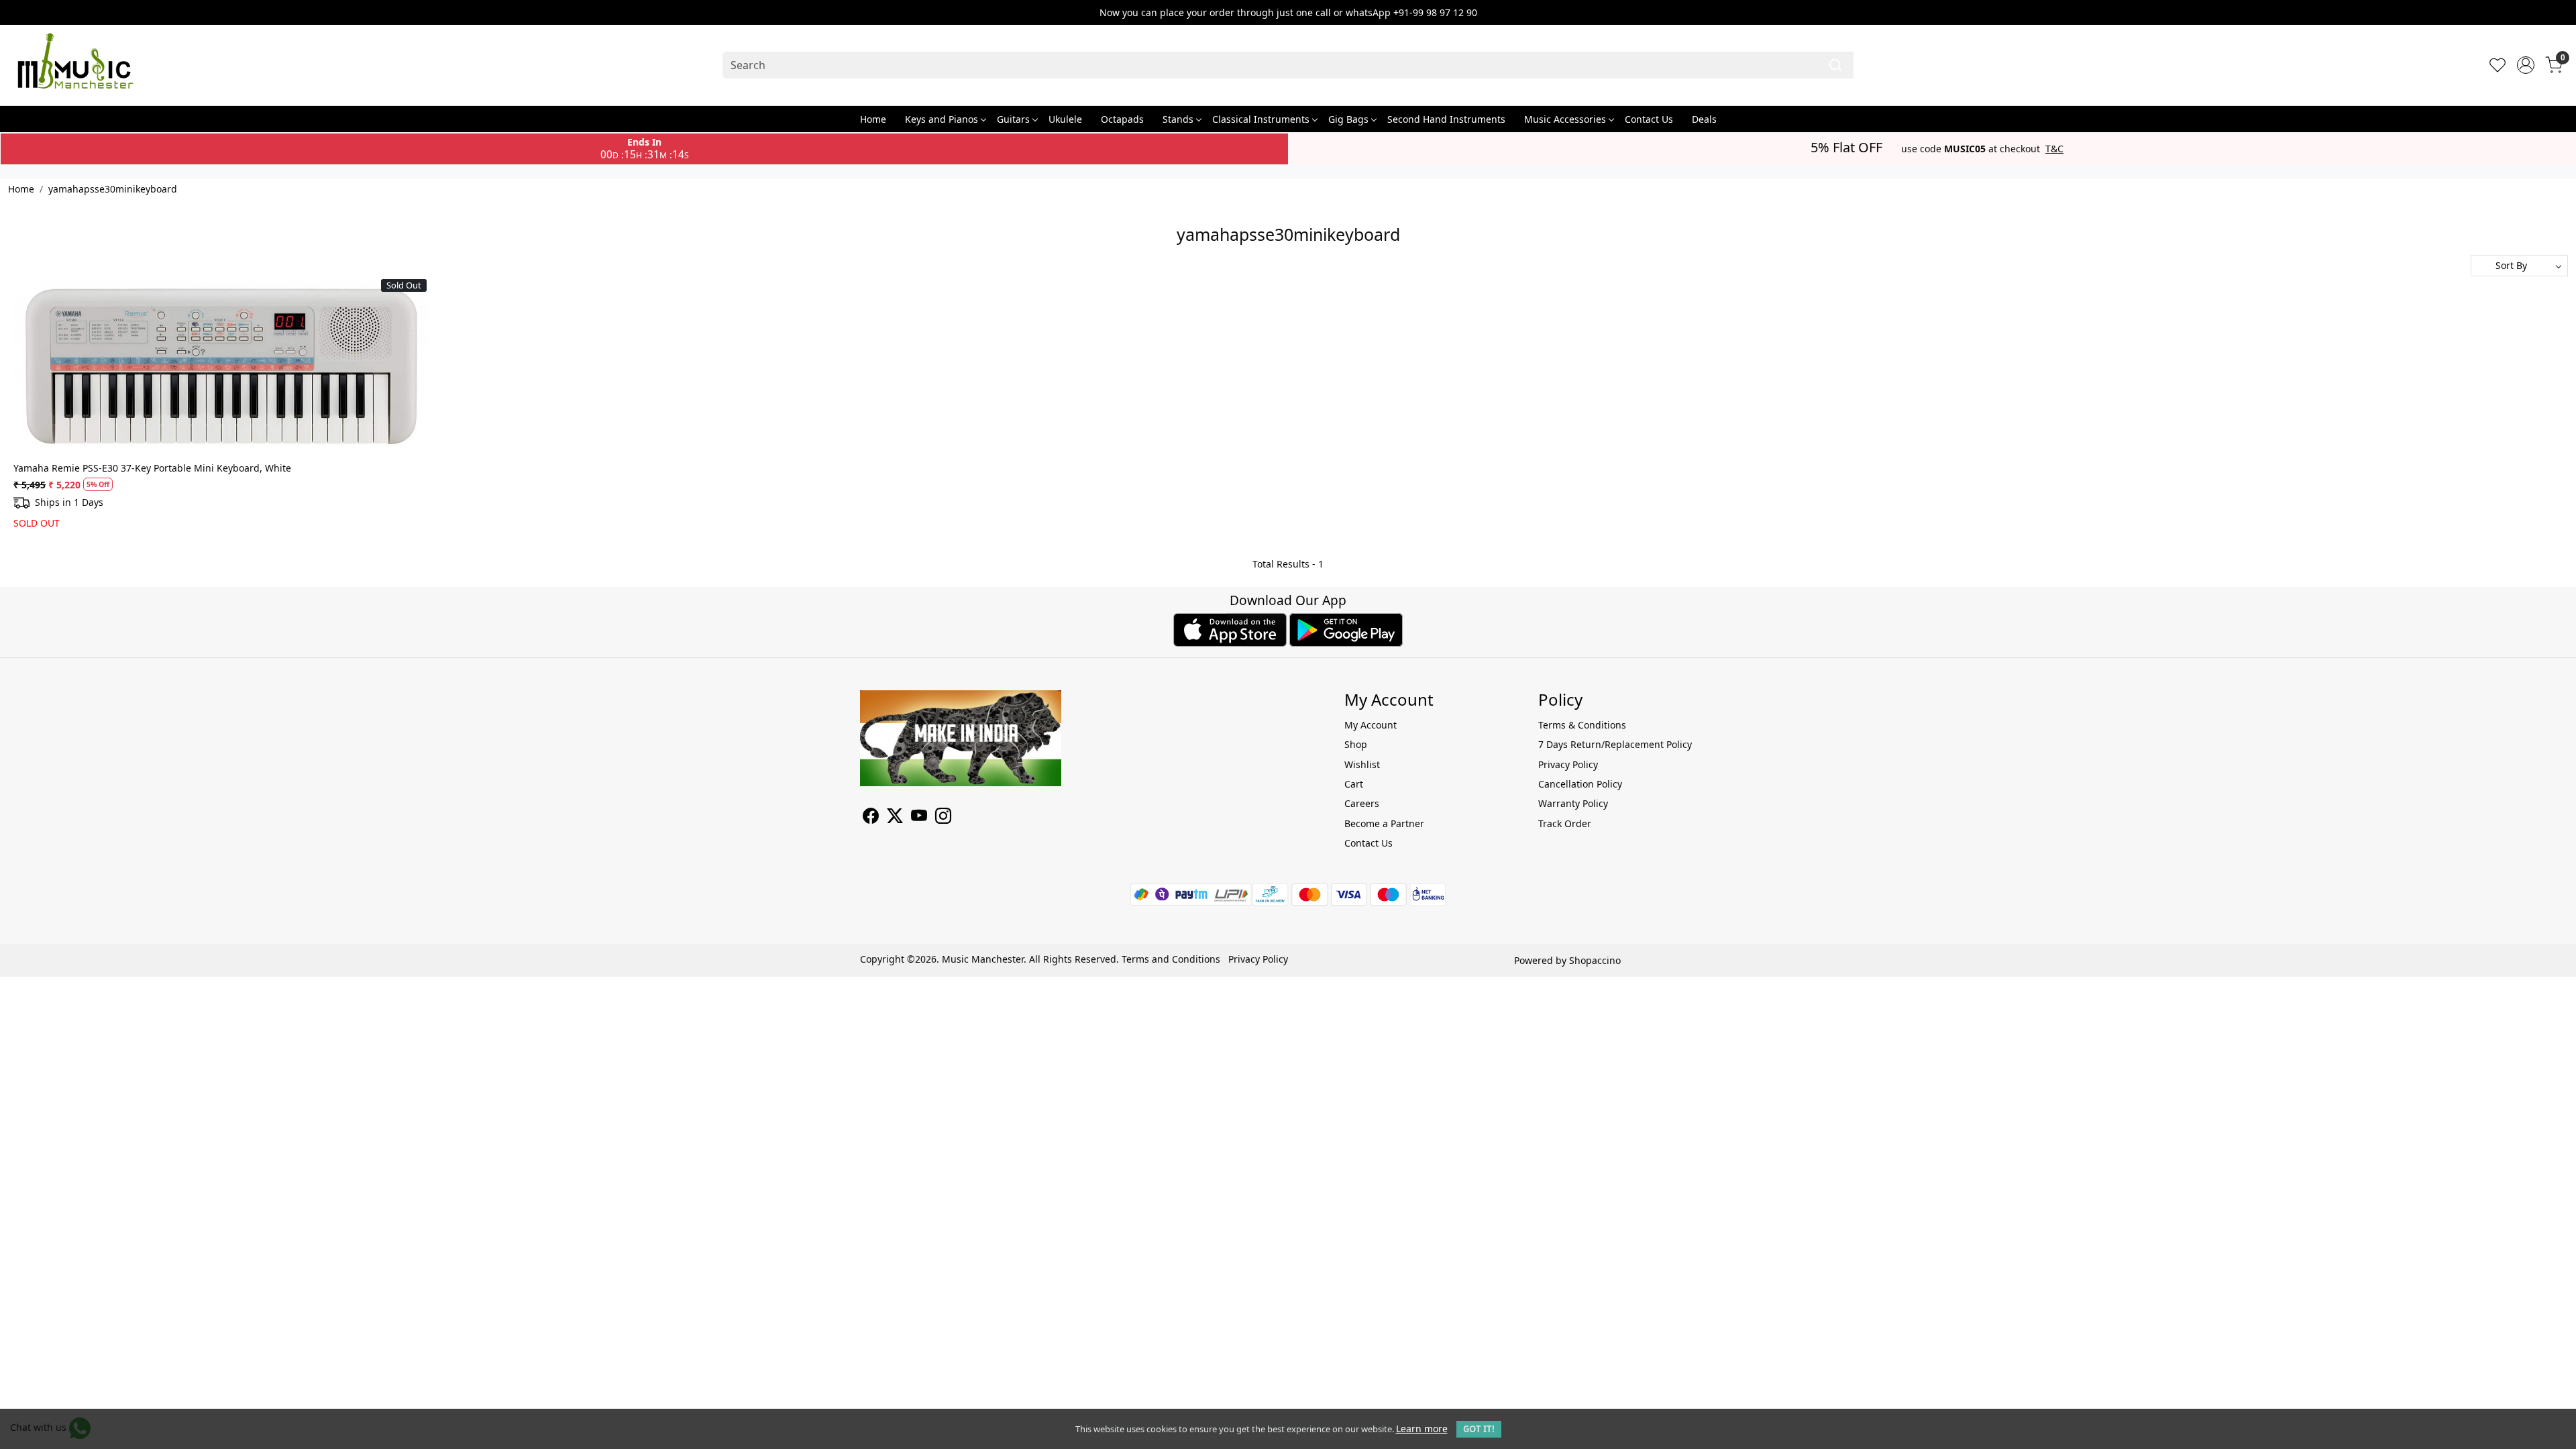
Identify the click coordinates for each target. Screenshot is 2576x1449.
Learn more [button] (1422, 1429)
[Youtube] (919, 818)
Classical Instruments (1261, 119)
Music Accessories (1565, 119)
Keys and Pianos (942, 119)
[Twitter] (895, 818)
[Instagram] (943, 818)
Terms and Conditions (1171, 959)
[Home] (75, 65)
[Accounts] (2526, 65)
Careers (1362, 803)
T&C (2054, 149)
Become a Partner (1384, 823)
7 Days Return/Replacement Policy (1615, 744)
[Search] (1835, 65)
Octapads (1122, 119)
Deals (1704, 119)
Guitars (1013, 119)
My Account (1371, 725)
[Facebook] (871, 818)
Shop (1356, 744)
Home (873, 119)
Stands (1178, 119)
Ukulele (1065, 119)
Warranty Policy (1573, 803)
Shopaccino (1595, 960)
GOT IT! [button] (1479, 1429)
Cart (1354, 784)
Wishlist (1362, 764)
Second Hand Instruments (1446, 119)
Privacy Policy (1568, 764)
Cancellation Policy (1580, 784)
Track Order (1565, 823)
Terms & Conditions (1582, 725)
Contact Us (1649, 119)
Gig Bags (1348, 119)
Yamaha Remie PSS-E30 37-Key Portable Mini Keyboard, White (152, 468)
